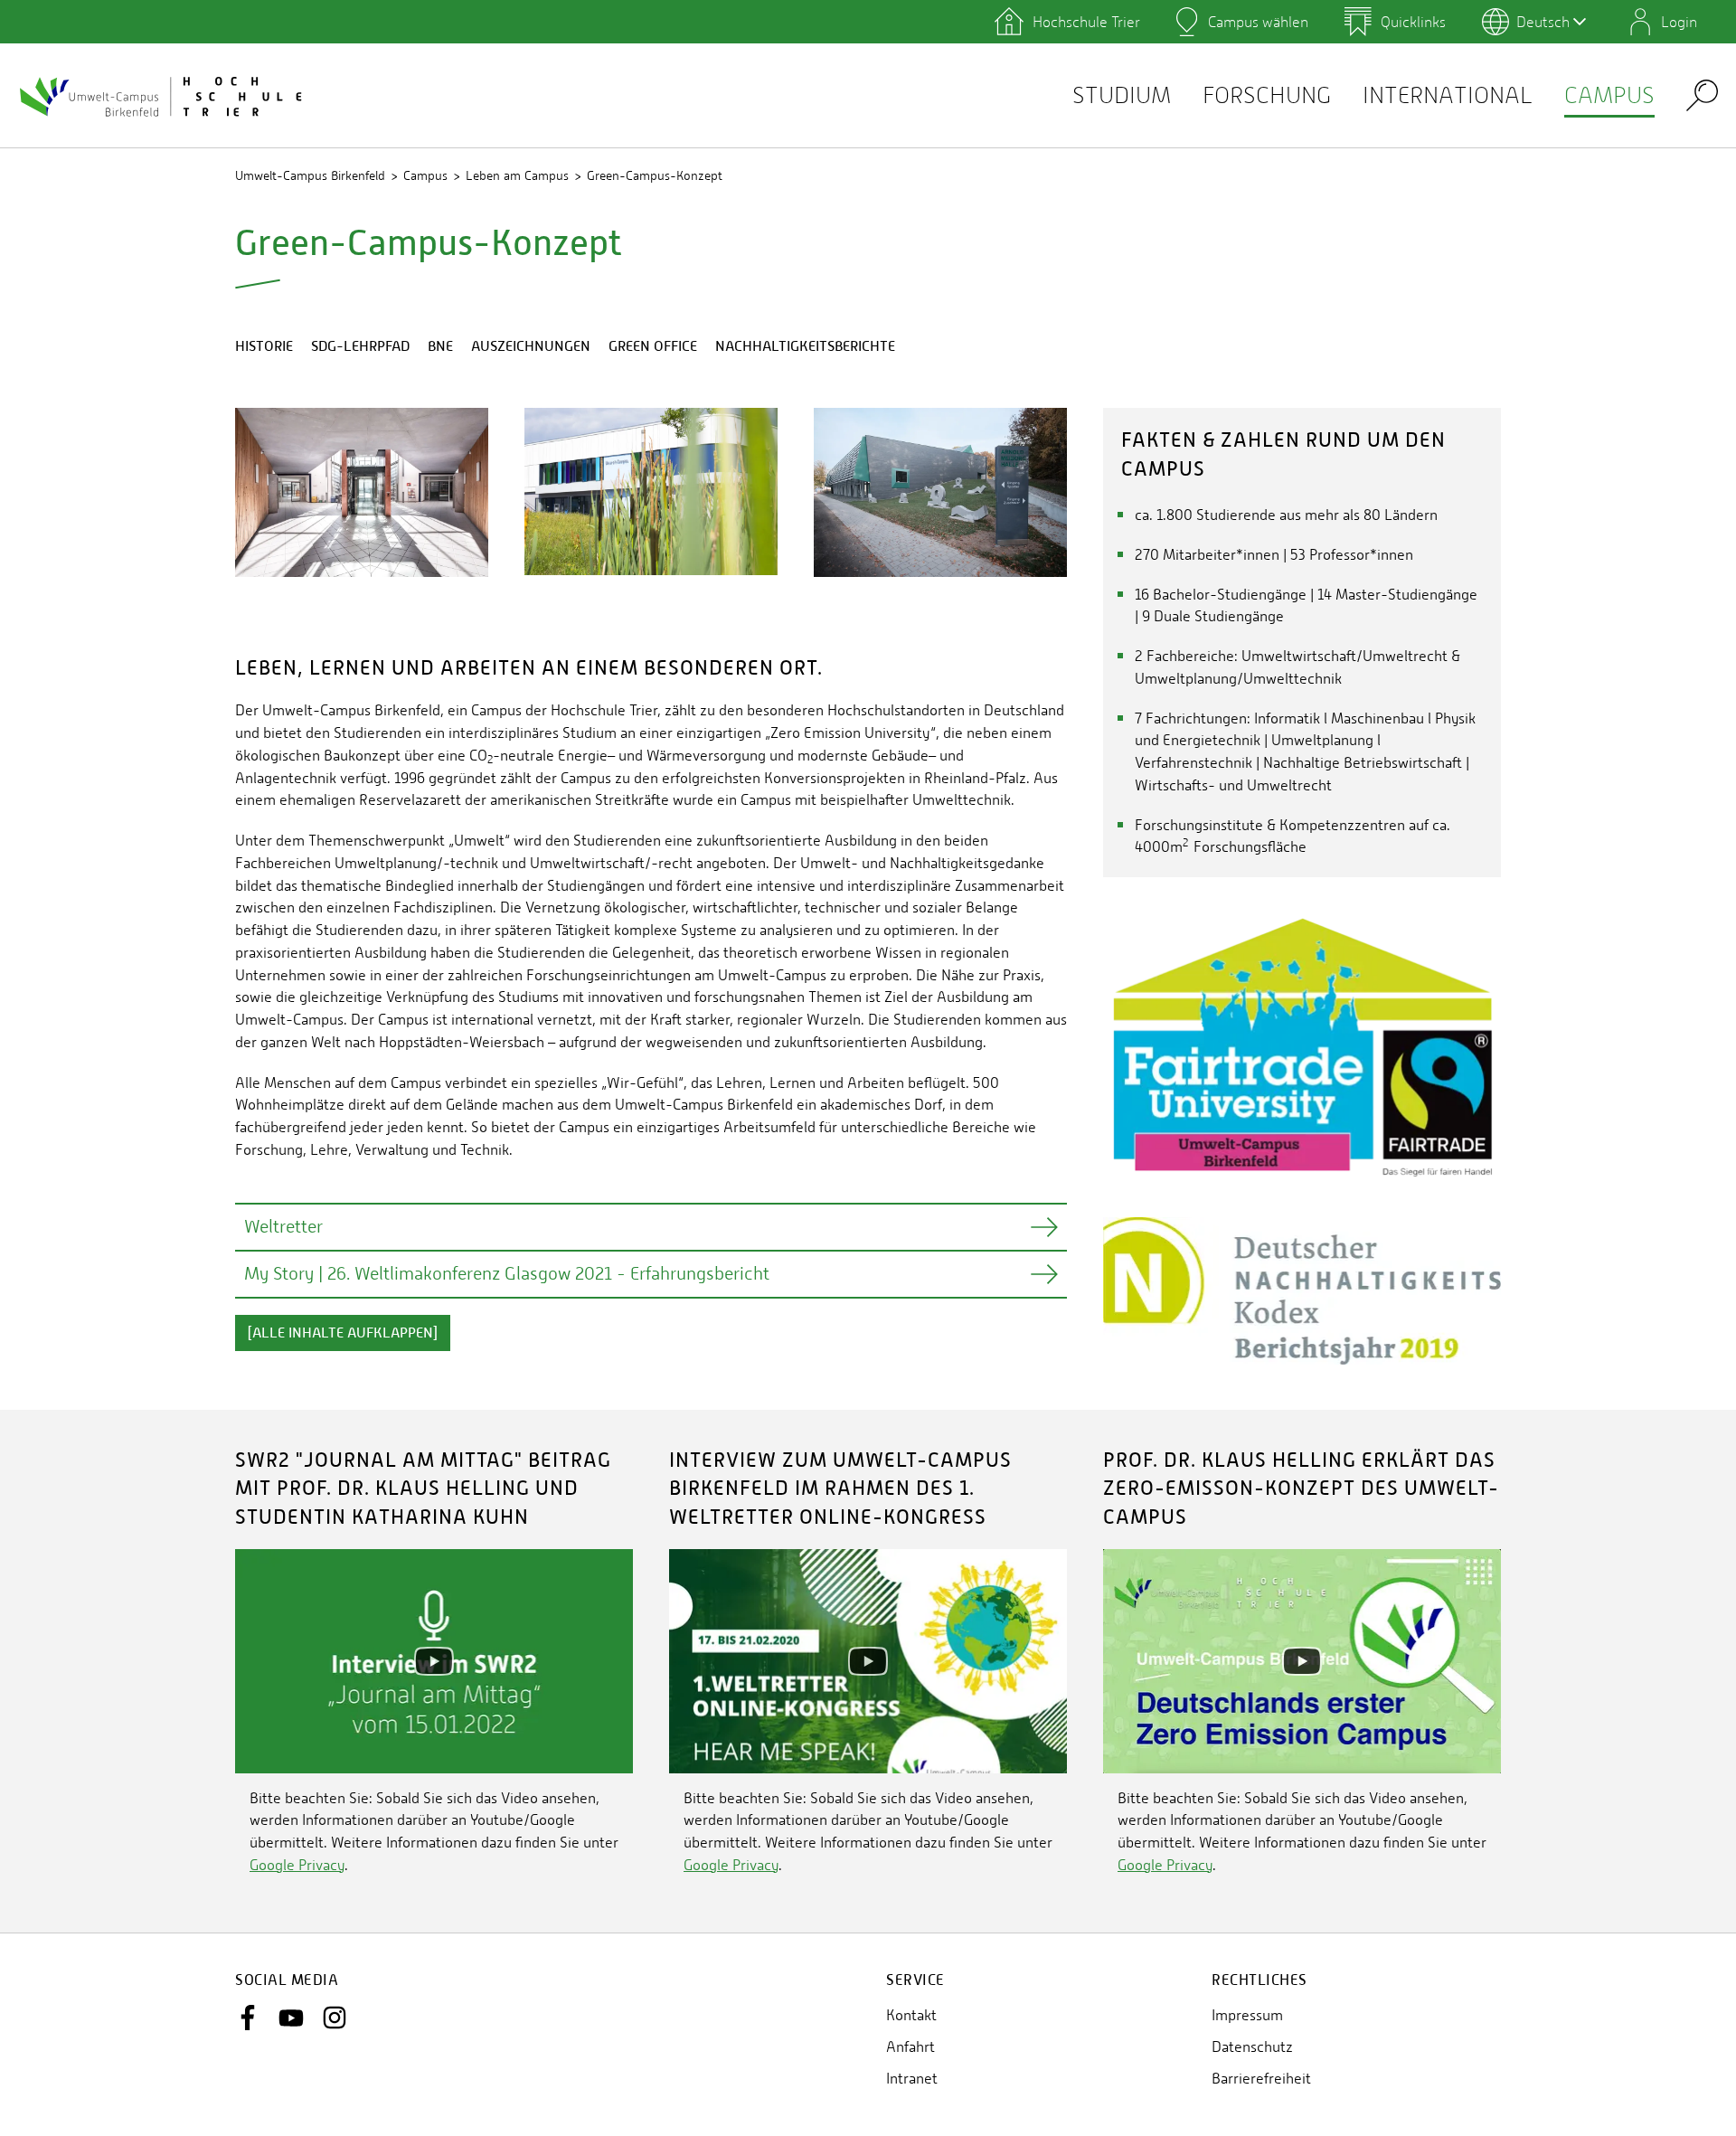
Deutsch (1543, 22)
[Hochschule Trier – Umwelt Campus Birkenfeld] (163, 96)
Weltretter (283, 1227)
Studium (1122, 95)
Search (1702, 95)
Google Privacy (297, 1865)
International (1448, 95)
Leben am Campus (517, 175)
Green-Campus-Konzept (655, 175)
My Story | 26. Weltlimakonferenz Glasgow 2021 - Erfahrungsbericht (507, 1274)
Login (1679, 22)
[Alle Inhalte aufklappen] (343, 1333)
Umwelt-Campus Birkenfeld (310, 175)
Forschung (1267, 95)
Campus (1609, 95)
